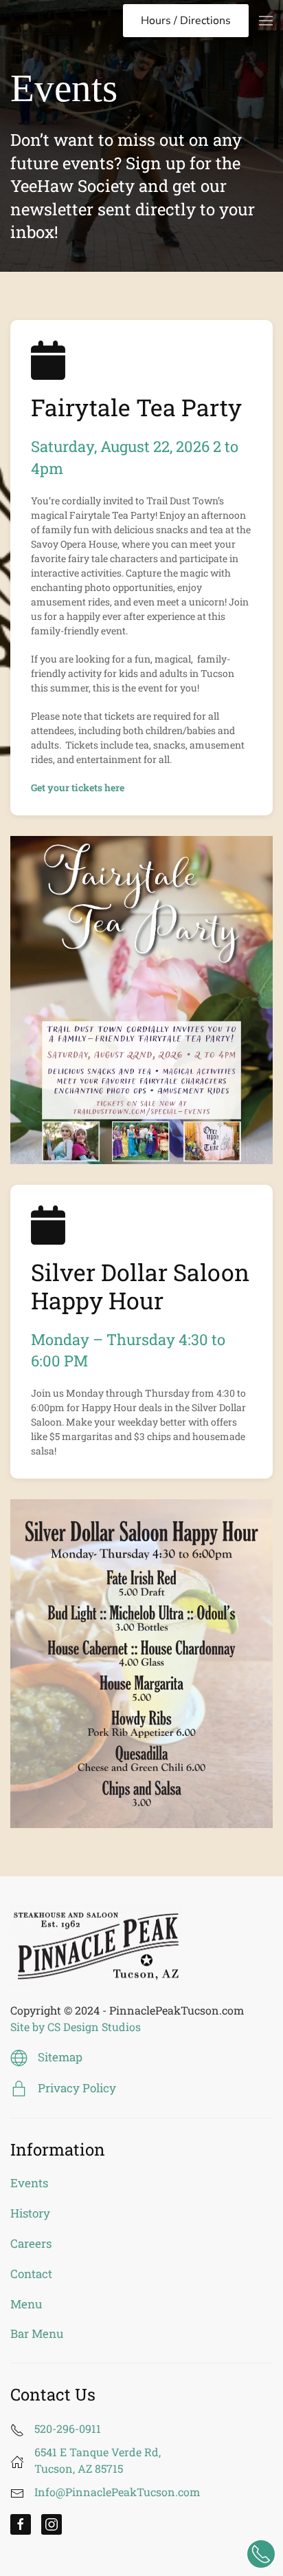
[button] (266, 21)
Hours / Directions (186, 21)
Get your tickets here (78, 787)
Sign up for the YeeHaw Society (125, 175)
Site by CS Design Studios (76, 2027)
